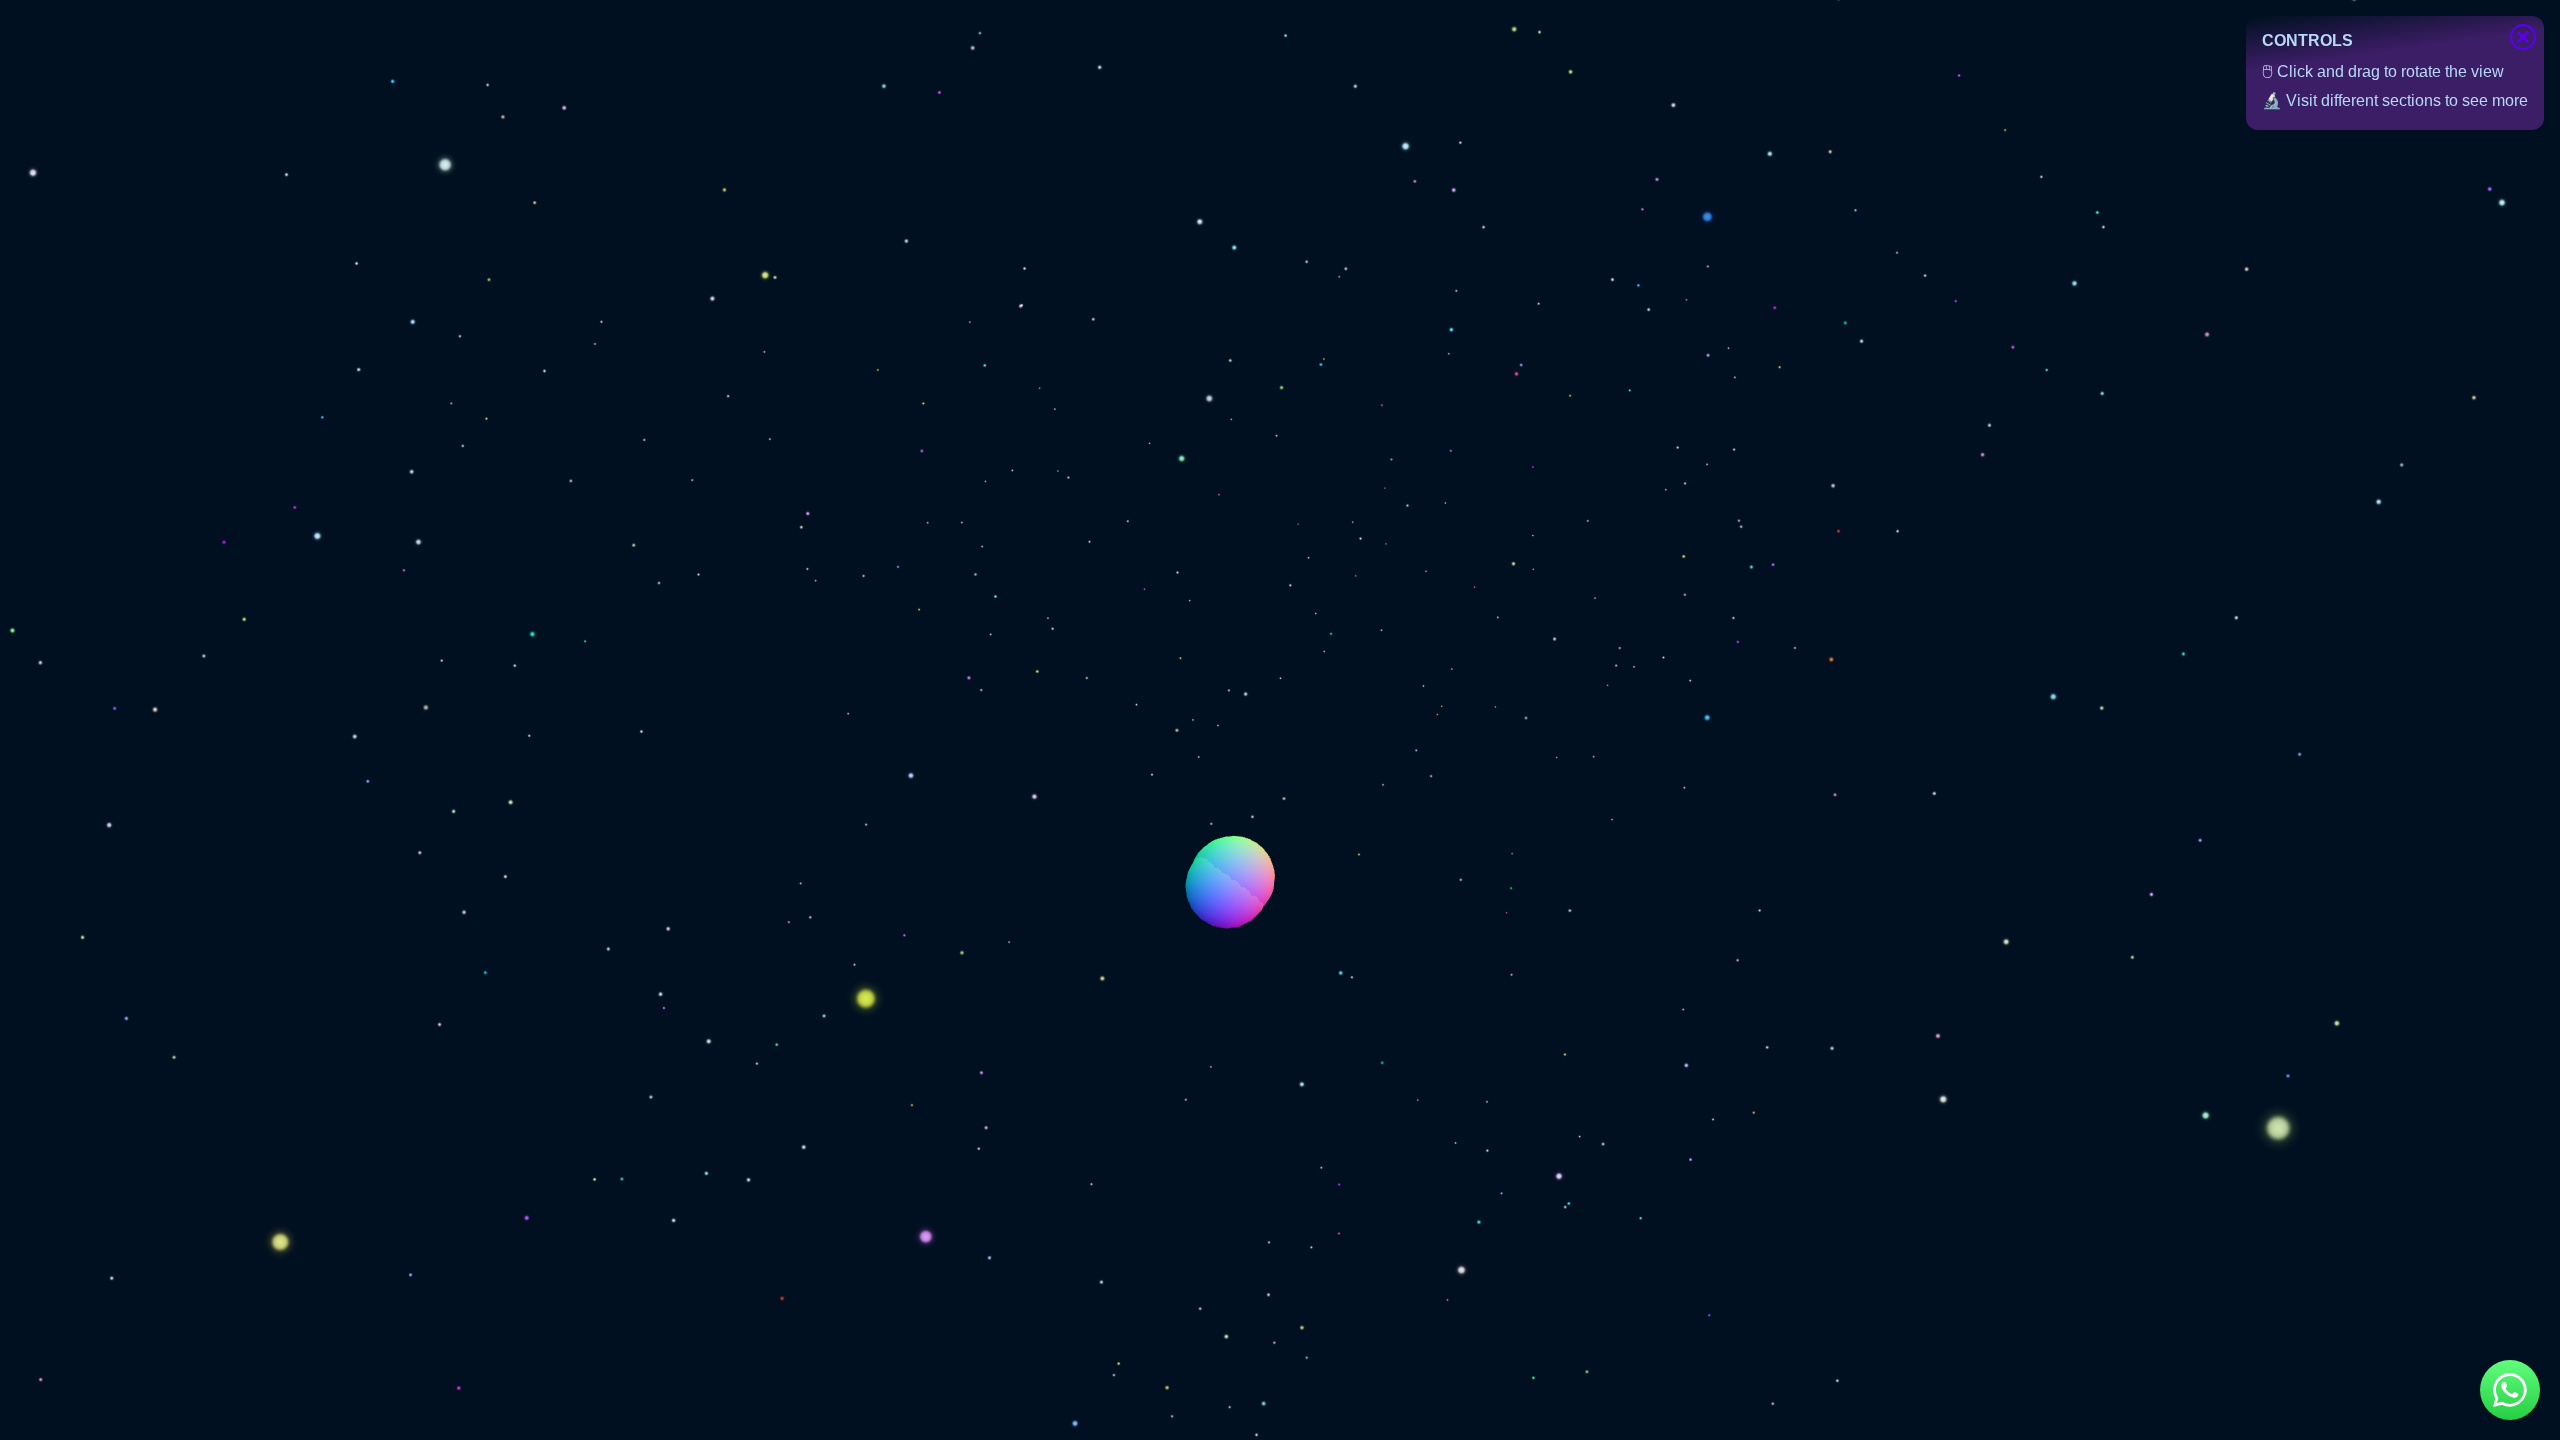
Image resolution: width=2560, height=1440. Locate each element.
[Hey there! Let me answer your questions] (2510, 1390)
